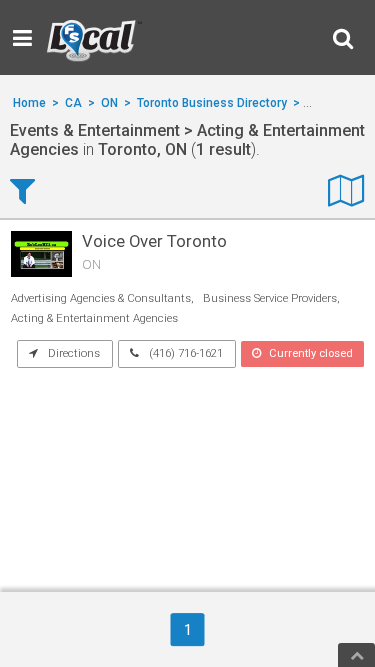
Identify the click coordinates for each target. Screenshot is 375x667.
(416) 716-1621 (184, 353)
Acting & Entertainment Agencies (94, 318)
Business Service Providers (270, 298)
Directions (72, 353)
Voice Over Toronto (154, 241)
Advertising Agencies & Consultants (101, 298)
